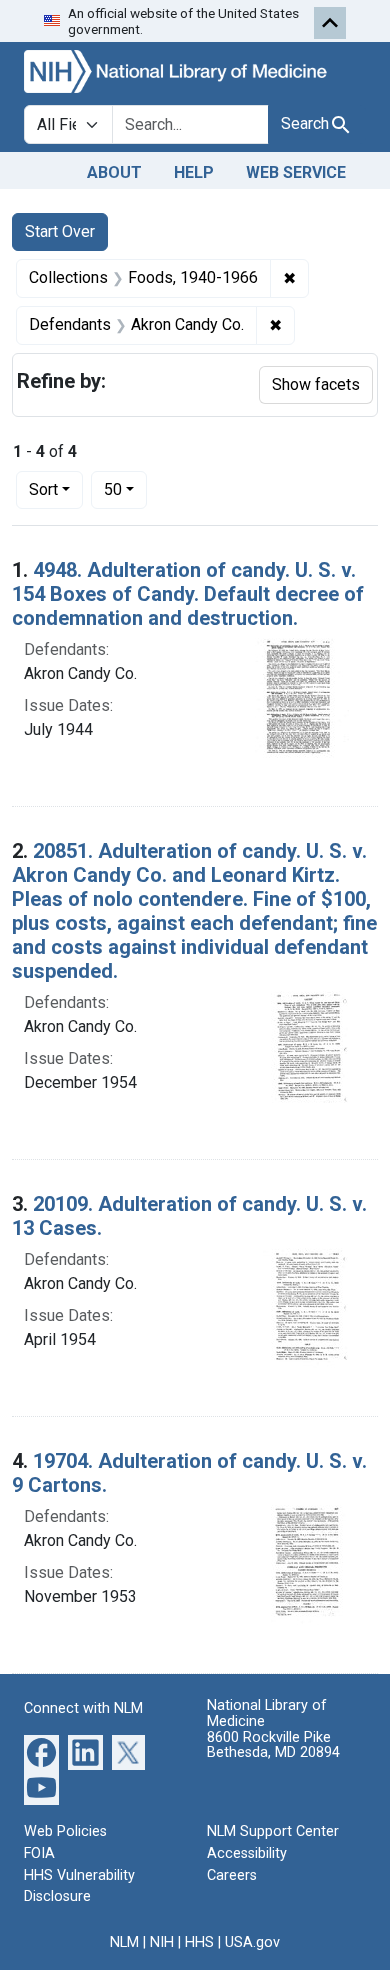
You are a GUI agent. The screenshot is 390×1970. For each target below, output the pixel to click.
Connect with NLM (83, 1708)
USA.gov (252, 1942)
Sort (43, 489)
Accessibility (247, 1853)
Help (194, 172)
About (114, 172)
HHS (199, 1942)
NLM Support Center (273, 1831)
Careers (232, 1875)
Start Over (60, 231)
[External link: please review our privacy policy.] (41, 1751)
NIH (162, 1942)
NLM (124, 1942)
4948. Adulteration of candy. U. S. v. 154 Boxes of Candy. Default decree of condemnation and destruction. (188, 594)
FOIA (39, 1853)
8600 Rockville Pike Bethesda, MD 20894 (273, 1745)
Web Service (296, 172)
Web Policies (65, 1831)
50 (125, 489)
